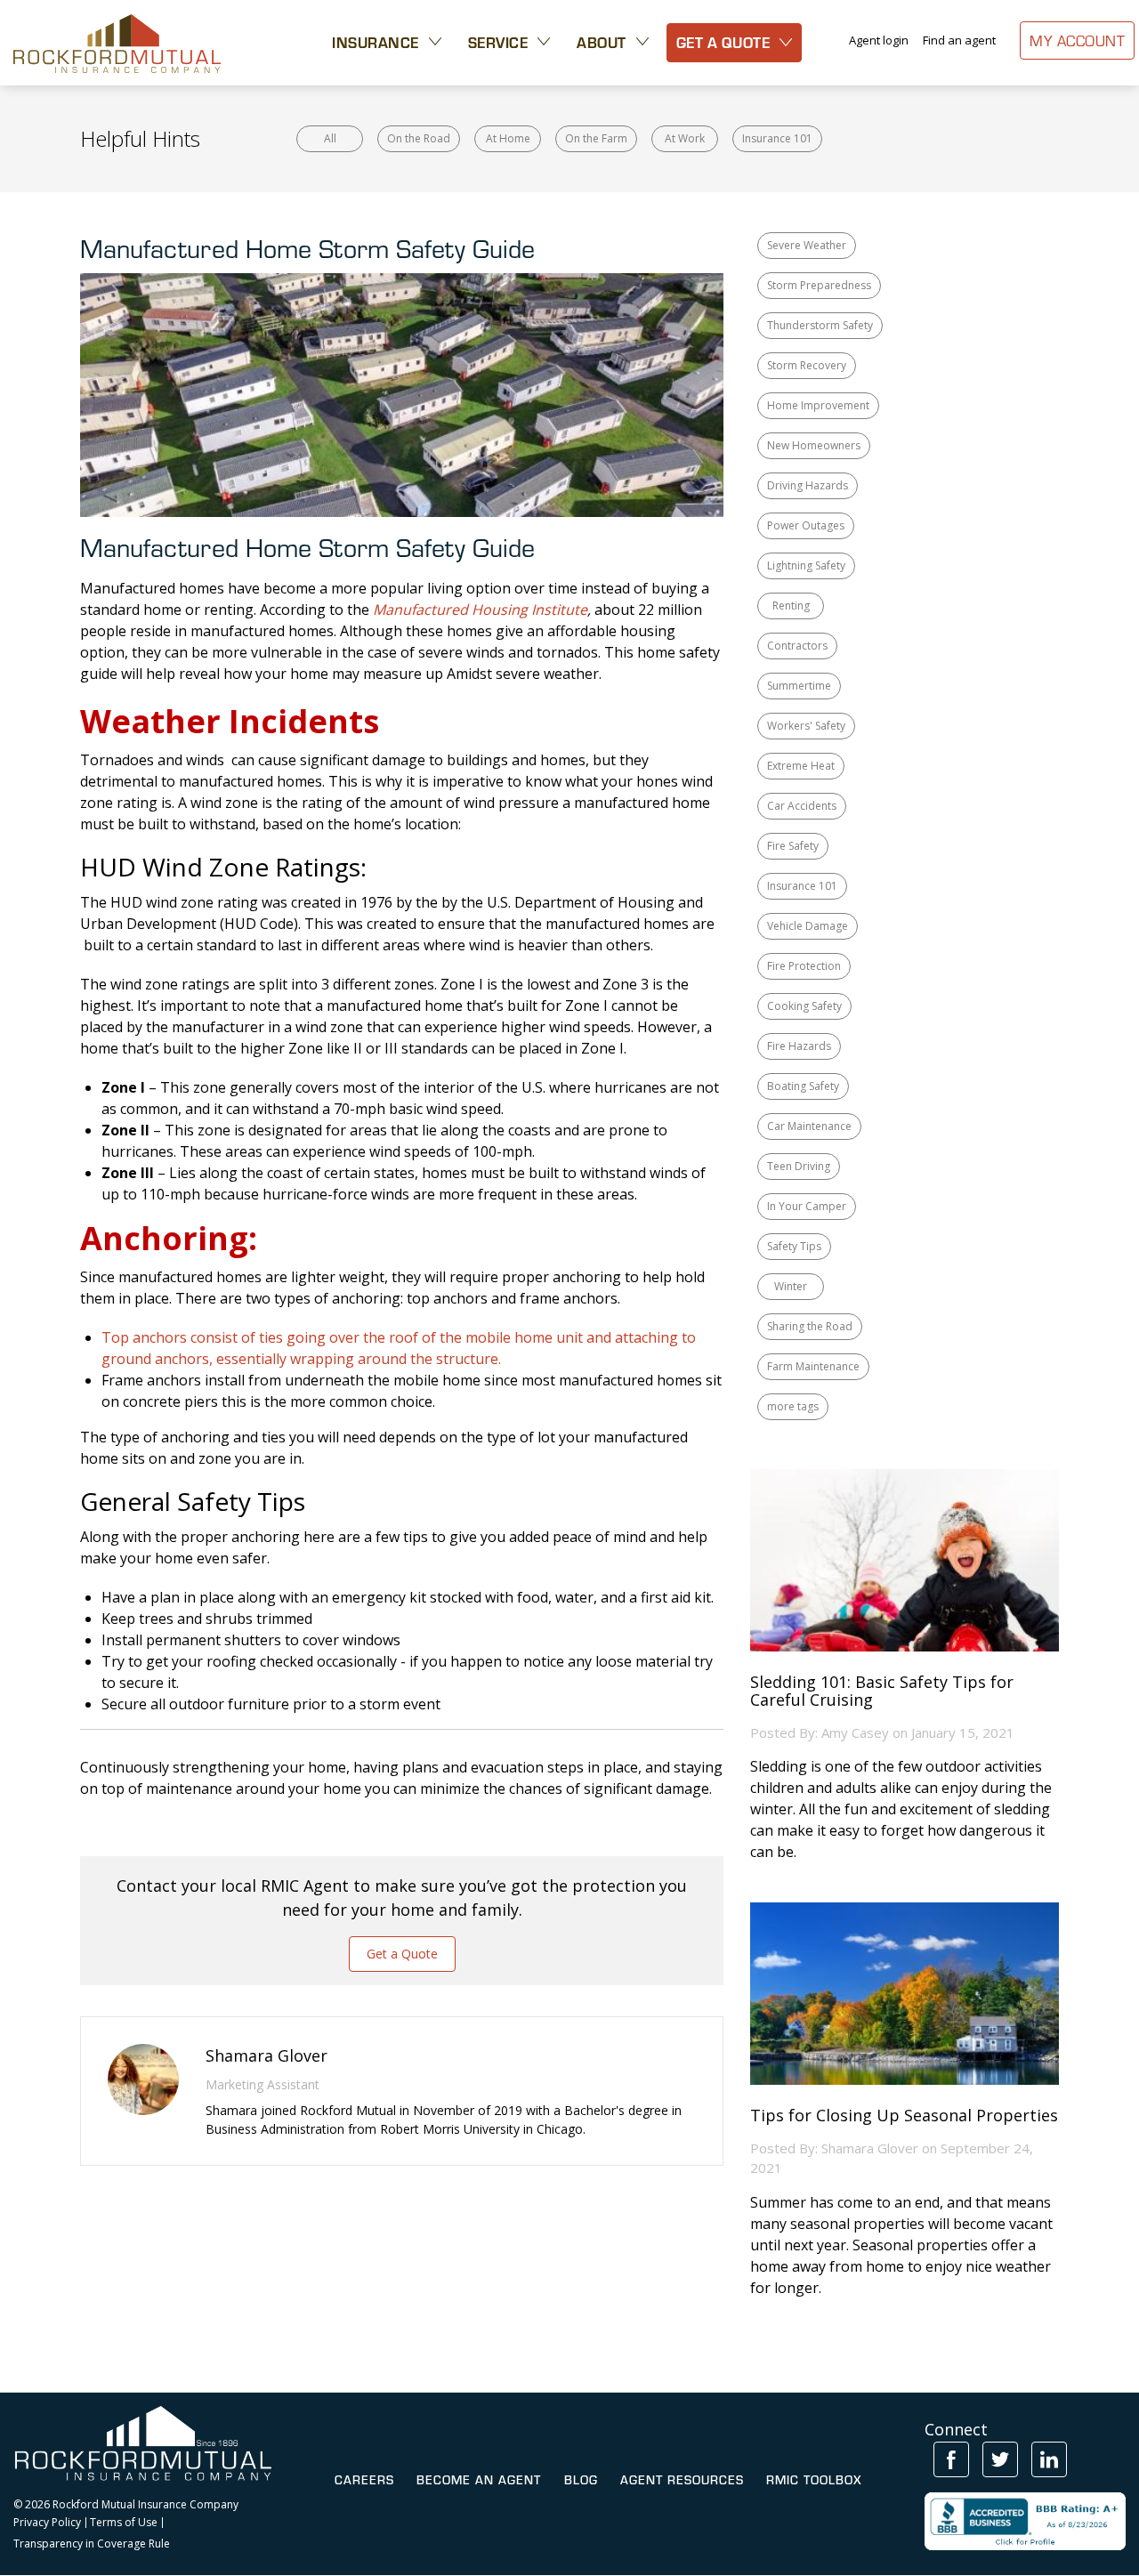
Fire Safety (793, 846)
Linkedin (1049, 2459)
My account (1077, 40)
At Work (685, 138)
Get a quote (723, 42)
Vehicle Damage (808, 926)
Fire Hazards (799, 1046)
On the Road (419, 138)
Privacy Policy (47, 2523)
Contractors (797, 646)
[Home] (117, 43)
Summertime (799, 686)
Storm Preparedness (819, 285)
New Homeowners (814, 445)
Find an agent (959, 40)
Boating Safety (803, 1086)
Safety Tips (794, 1246)
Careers (364, 2480)
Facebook (951, 2459)
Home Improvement (818, 405)
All (330, 138)
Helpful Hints (140, 138)
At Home (508, 138)
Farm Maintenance (813, 1366)
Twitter (1000, 2459)
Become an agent (479, 2480)
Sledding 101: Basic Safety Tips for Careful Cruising (882, 1692)
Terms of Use (124, 2523)
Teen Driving (799, 1166)
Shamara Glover (870, 2148)
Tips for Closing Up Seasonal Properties (904, 2116)
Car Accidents (802, 806)
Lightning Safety (806, 565)
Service (498, 42)
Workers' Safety (806, 726)
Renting (791, 606)
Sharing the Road (810, 1326)
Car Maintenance (809, 1126)
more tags (793, 1406)
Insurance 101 (777, 138)
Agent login (879, 40)
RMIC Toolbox (814, 2480)
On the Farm (596, 138)
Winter (791, 1286)
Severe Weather (807, 245)
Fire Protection (804, 966)
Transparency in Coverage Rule (92, 2544)
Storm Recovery (807, 365)
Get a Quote (402, 1954)
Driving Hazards (808, 485)
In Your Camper (807, 1206)
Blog (581, 2480)
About (602, 42)
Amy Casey (855, 1732)
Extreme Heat (801, 766)
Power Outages (806, 525)
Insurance (376, 42)
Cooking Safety (804, 1006)
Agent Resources (682, 2480)
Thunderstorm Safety (820, 325)
